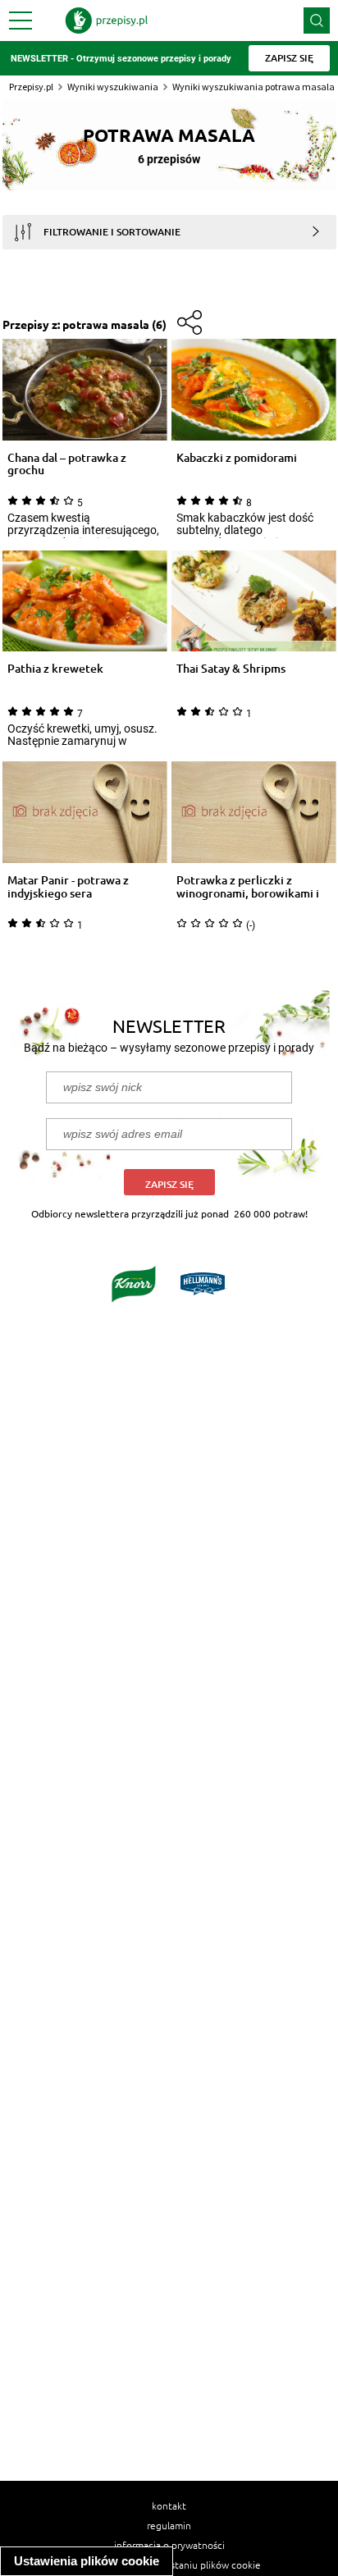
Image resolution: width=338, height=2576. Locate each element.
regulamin (169, 2525)
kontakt (169, 2505)
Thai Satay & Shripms (231, 669)
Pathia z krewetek (55, 669)
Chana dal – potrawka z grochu (67, 464)
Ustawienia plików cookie (87, 2561)
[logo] (107, 21)
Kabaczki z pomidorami (237, 458)
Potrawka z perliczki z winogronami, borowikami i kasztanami (248, 887)
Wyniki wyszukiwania (113, 87)
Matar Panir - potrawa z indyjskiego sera (68, 887)
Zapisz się (169, 1184)
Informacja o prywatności (169, 2545)
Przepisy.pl (31, 87)
